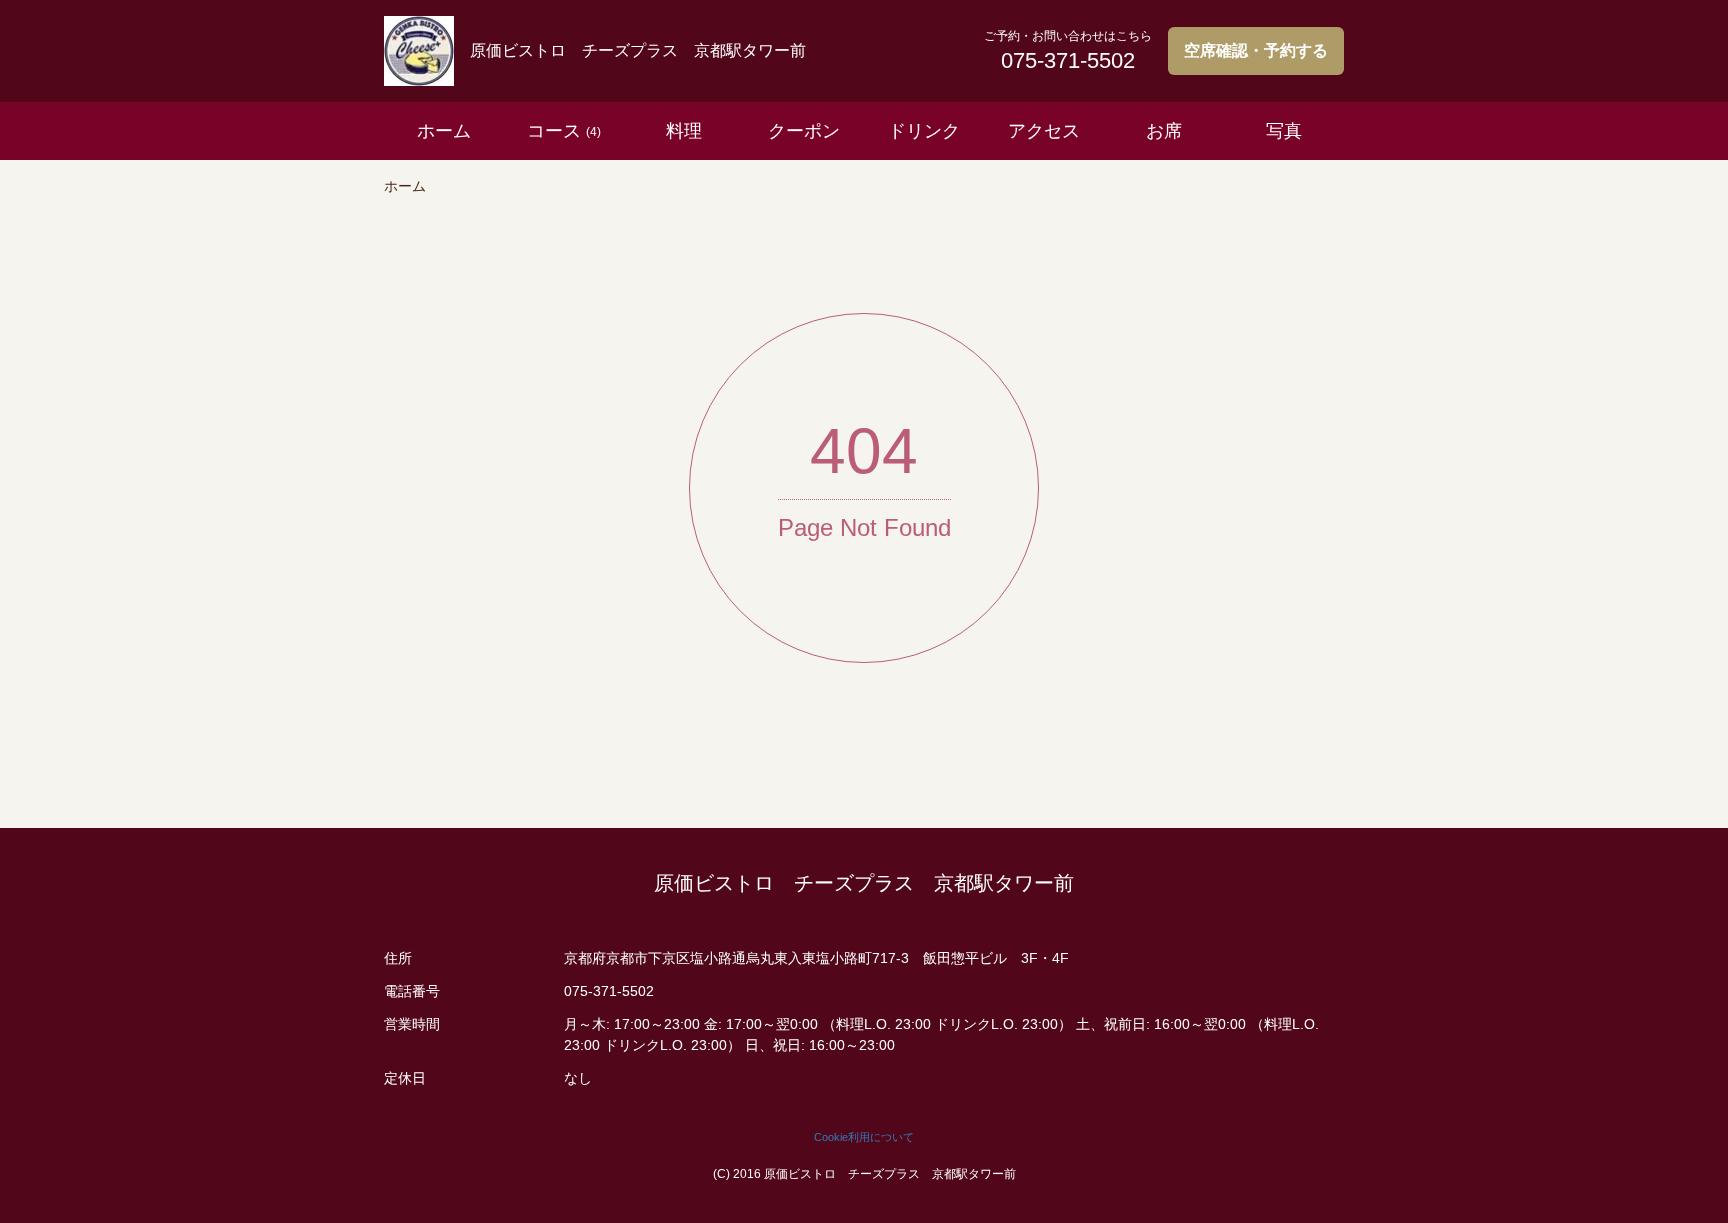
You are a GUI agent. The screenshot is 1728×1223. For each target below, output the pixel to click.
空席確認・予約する (1256, 50)
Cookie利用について (864, 1137)
